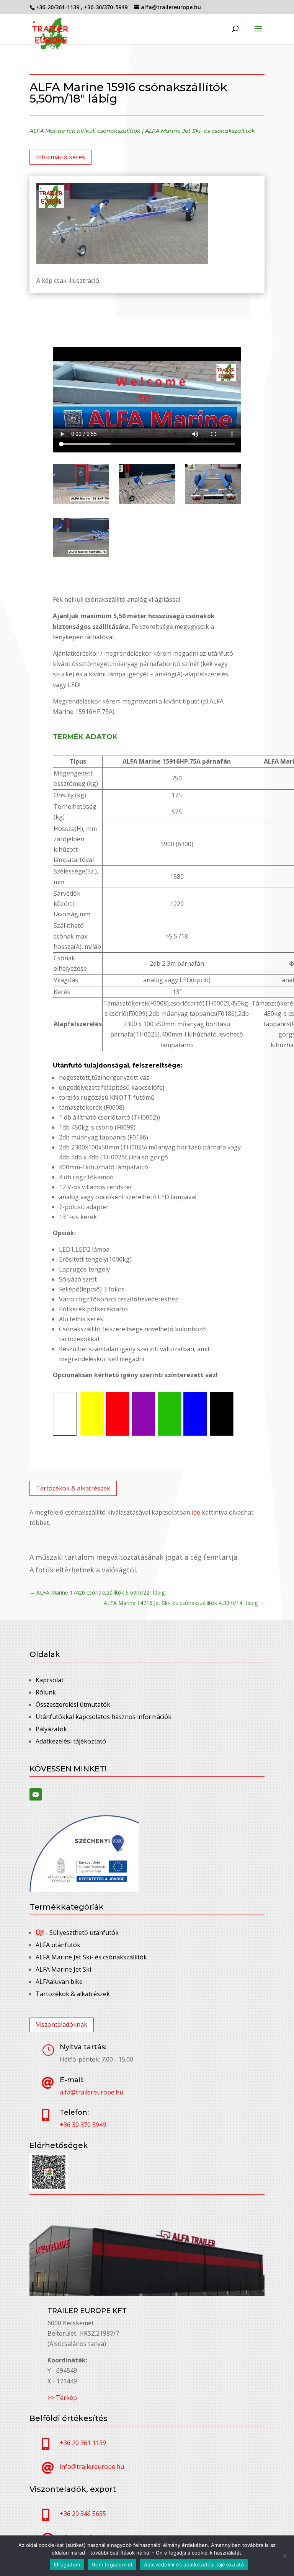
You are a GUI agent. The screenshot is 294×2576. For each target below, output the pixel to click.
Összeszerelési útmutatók (73, 1704)
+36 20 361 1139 (83, 2443)
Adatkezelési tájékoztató (71, 1741)
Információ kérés (60, 157)
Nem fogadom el (112, 2565)
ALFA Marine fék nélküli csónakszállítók (85, 131)
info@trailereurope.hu (92, 2467)
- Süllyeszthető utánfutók (77, 1933)
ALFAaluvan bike (59, 1982)
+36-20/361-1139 (58, 7)
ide (196, 1512)
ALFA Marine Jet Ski (63, 1969)
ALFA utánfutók (58, 1945)
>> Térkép (62, 2398)
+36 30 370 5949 (83, 2125)
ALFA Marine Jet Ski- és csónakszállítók (200, 131)
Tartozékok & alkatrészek (73, 1488)
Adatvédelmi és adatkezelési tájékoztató (194, 2565)
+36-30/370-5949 (106, 7)
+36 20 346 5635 (83, 2514)
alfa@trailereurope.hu (91, 2092)
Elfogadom (67, 2565)
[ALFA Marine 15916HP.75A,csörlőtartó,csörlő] (147, 501)
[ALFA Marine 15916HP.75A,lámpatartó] (213, 501)
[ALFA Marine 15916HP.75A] (81, 501)
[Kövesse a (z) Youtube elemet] (36, 1794)
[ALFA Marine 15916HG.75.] (81, 555)
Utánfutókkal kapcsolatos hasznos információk (104, 1717)
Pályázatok (51, 1729)
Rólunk (46, 1692)
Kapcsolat (50, 1680)
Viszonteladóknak (62, 2024)
